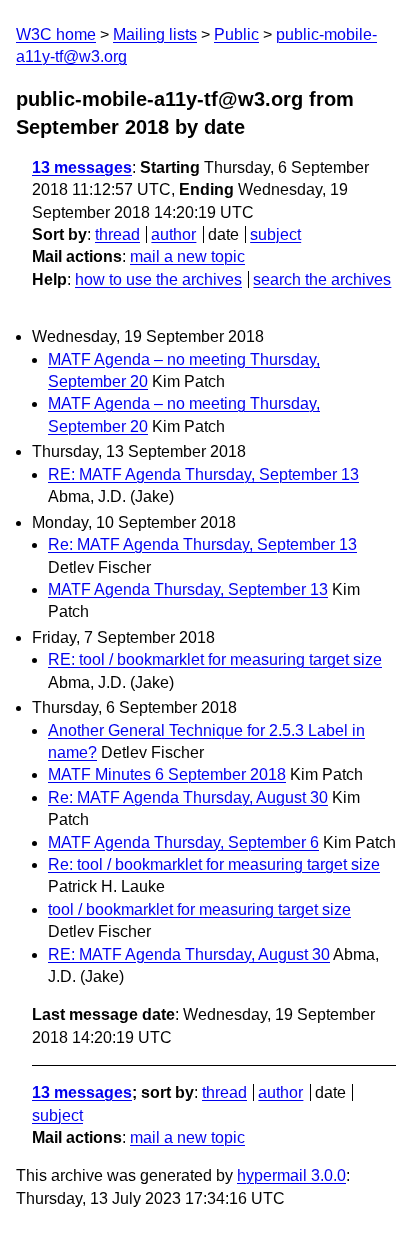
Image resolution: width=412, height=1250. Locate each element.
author (173, 234)
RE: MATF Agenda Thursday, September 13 (203, 474)
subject (275, 234)
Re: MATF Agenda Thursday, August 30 (188, 797)
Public (236, 34)
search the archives (322, 279)
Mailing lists (155, 34)
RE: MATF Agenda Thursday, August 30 (189, 954)
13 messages (82, 167)
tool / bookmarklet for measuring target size (199, 909)
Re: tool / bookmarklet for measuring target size (214, 864)
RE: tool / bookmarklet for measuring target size (215, 659)
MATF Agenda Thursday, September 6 (183, 842)
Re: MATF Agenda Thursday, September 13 (202, 544)
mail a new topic (187, 256)
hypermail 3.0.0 (291, 1175)
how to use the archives (158, 279)
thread (117, 234)
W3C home (56, 34)
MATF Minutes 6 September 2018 (167, 774)
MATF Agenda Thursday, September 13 (188, 589)
